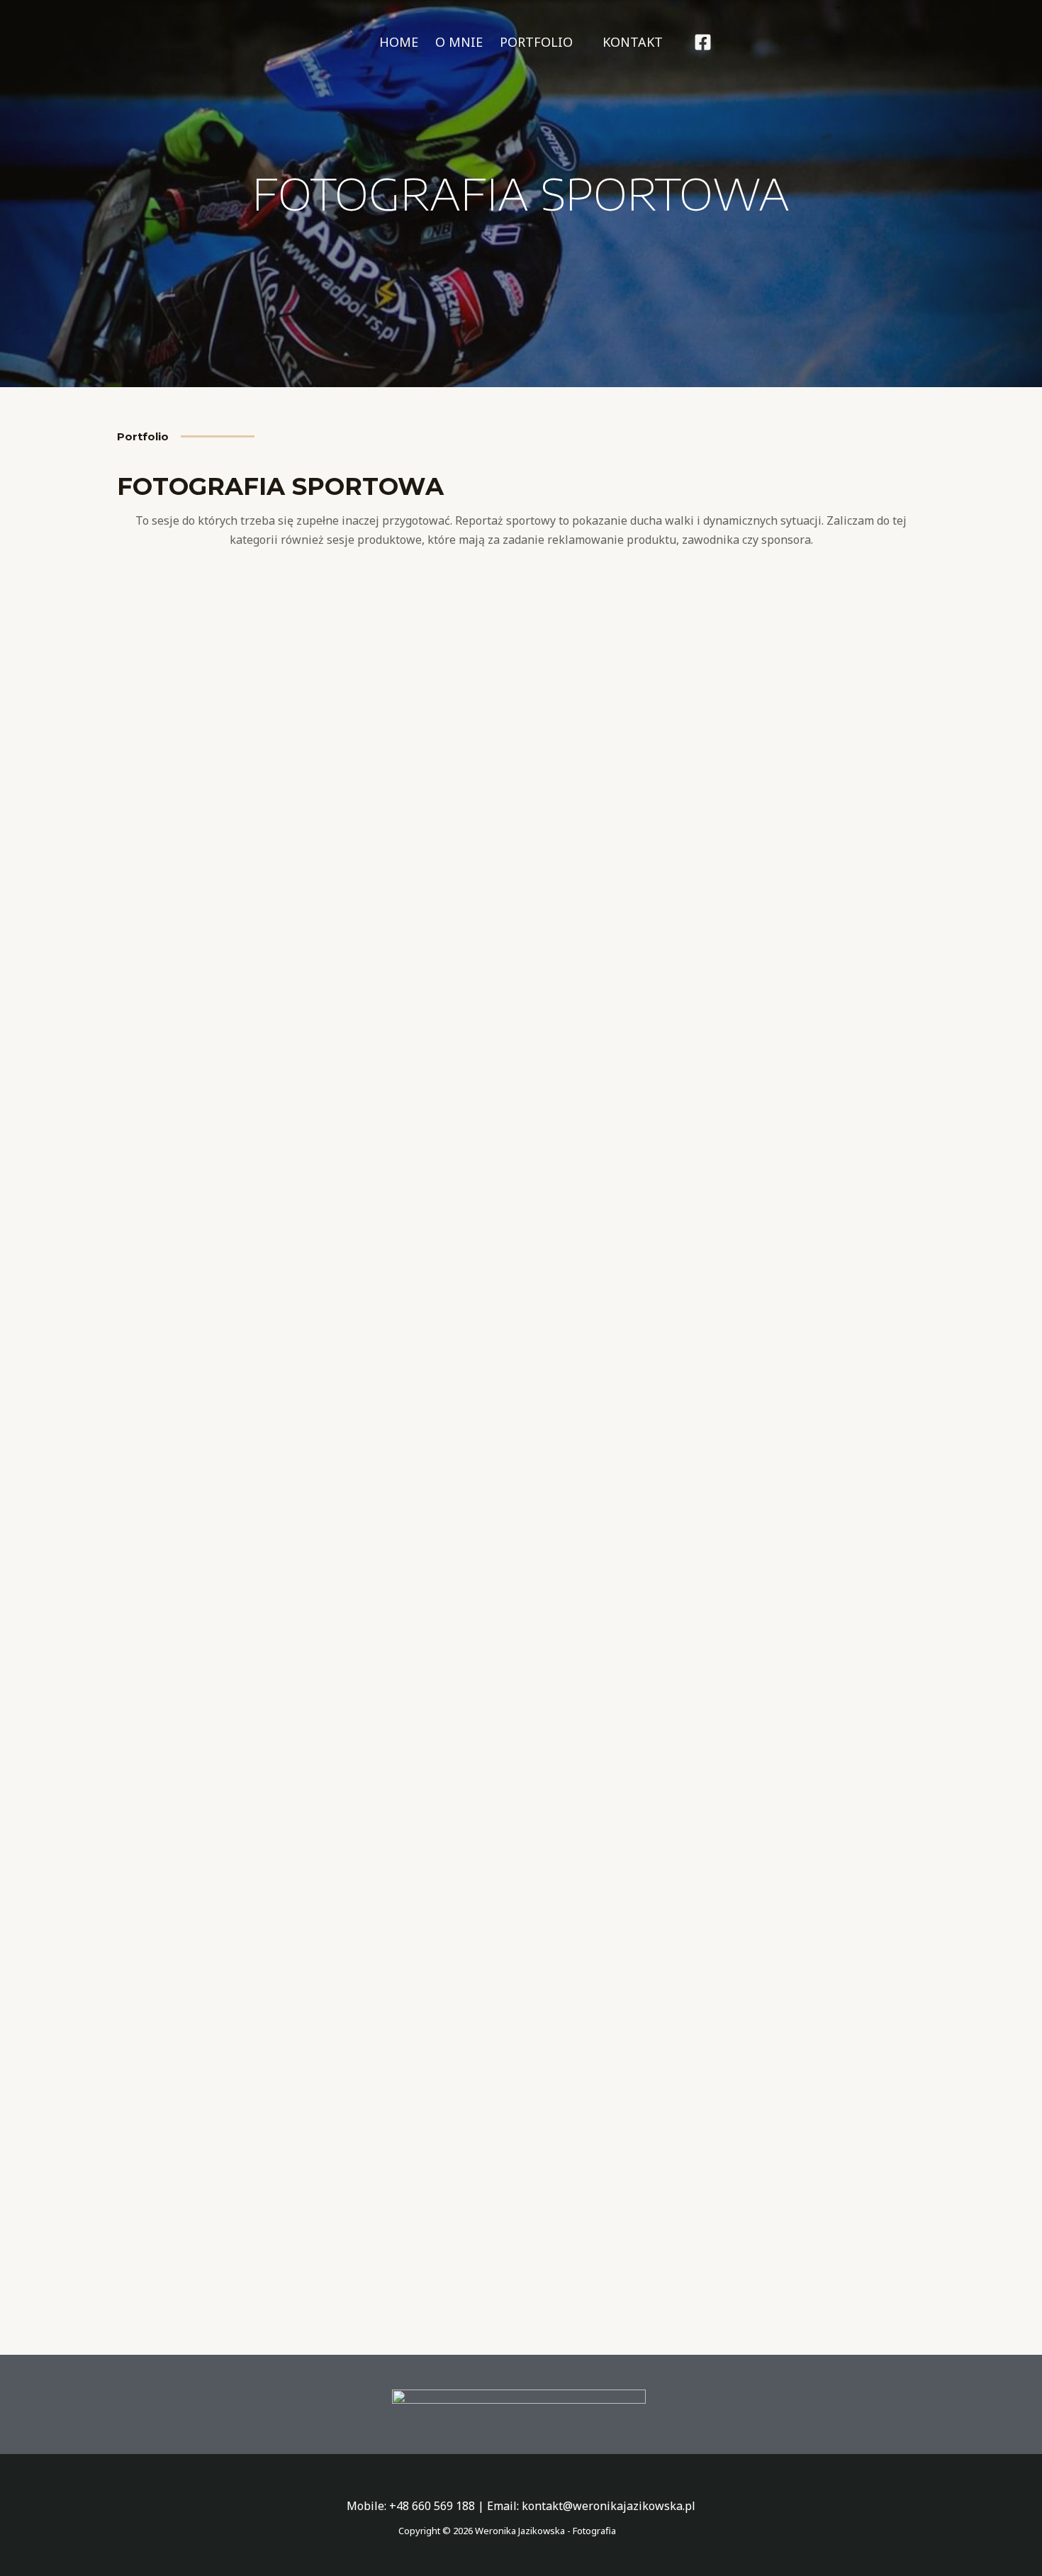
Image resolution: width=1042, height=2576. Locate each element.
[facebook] (705, 42)
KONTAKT (633, 42)
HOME (399, 42)
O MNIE (459, 42)
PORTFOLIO (536, 42)
